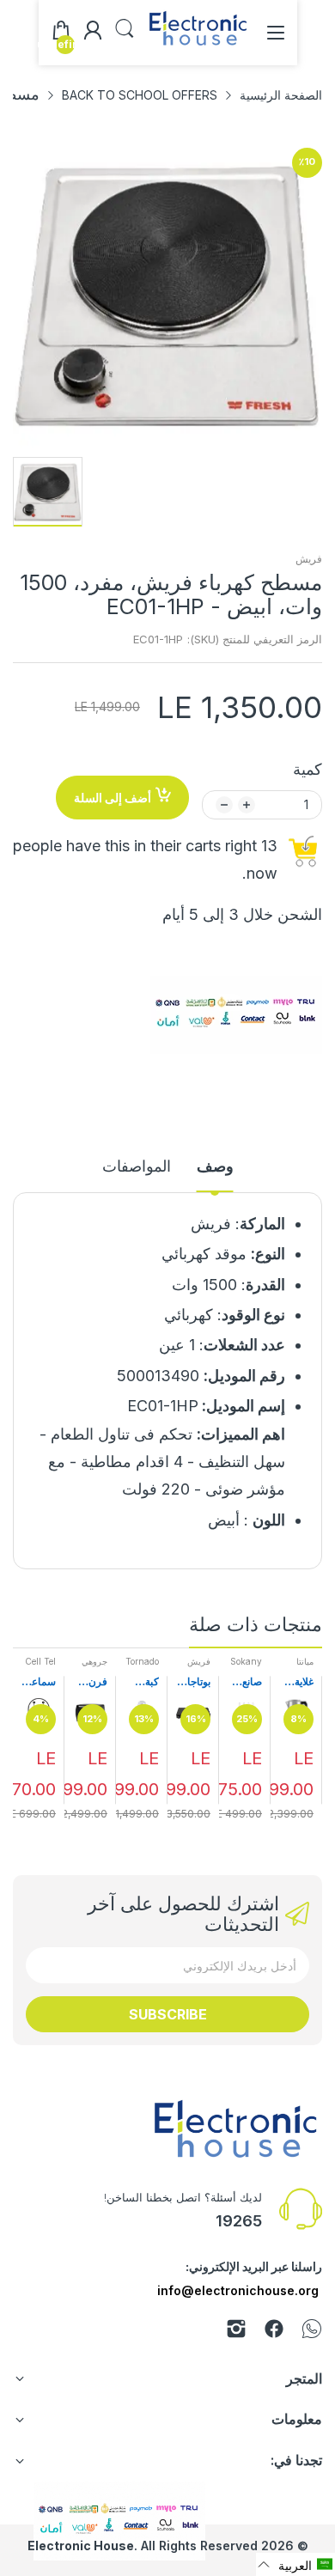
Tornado (142, 1661)
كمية (308, 769)
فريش (309, 559)
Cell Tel (40, 1661)
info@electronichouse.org (238, 2290)
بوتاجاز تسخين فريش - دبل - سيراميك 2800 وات (193, 1682)
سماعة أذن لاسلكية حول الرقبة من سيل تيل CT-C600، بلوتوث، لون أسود (39, 1682)
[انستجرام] (236, 2332)
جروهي (94, 1661)
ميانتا (305, 1661)
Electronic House (81, 2546)
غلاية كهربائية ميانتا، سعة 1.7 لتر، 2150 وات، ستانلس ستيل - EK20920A (296, 1682)
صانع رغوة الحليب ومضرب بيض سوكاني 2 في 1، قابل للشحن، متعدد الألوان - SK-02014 (245, 1682)
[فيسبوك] (274, 2332)
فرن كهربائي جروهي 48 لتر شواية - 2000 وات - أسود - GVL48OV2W (91, 1682)
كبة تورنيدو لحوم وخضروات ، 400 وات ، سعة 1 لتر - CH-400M (142, 1682)
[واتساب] (312, 2332)
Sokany (246, 1661)
